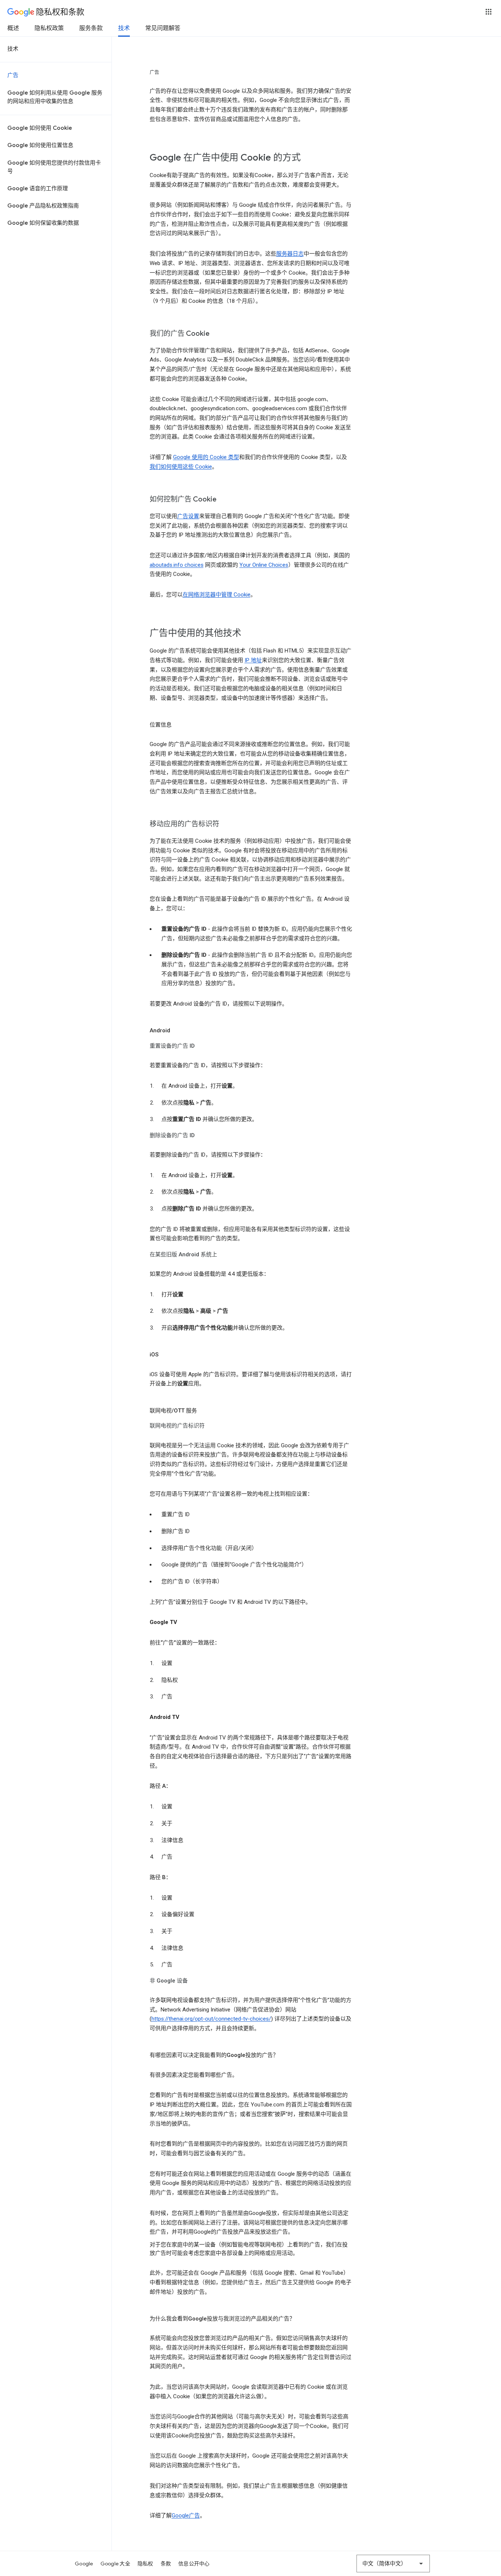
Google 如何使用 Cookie (40, 128)
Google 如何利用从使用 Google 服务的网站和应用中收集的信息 (55, 97)
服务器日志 (290, 254)
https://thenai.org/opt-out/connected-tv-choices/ (211, 2019)
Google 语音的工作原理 (38, 188)
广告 (13, 75)
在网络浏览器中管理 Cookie (217, 595)
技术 (124, 28)
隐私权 (145, 2564)
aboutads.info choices (177, 565)
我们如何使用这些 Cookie (181, 467)
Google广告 (186, 2516)
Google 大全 (115, 2564)
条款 (166, 2564)
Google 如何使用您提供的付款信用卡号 (54, 167)
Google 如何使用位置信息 (40, 145)
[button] (489, 12)
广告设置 (188, 516)
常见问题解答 (163, 28)
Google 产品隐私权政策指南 (43, 206)
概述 (13, 28)
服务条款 (91, 28)
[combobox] (393, 2564)
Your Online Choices (264, 565)
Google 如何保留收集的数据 (43, 223)
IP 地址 (253, 660)
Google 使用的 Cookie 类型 (206, 457)
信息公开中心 (194, 2564)
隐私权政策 (49, 28)
